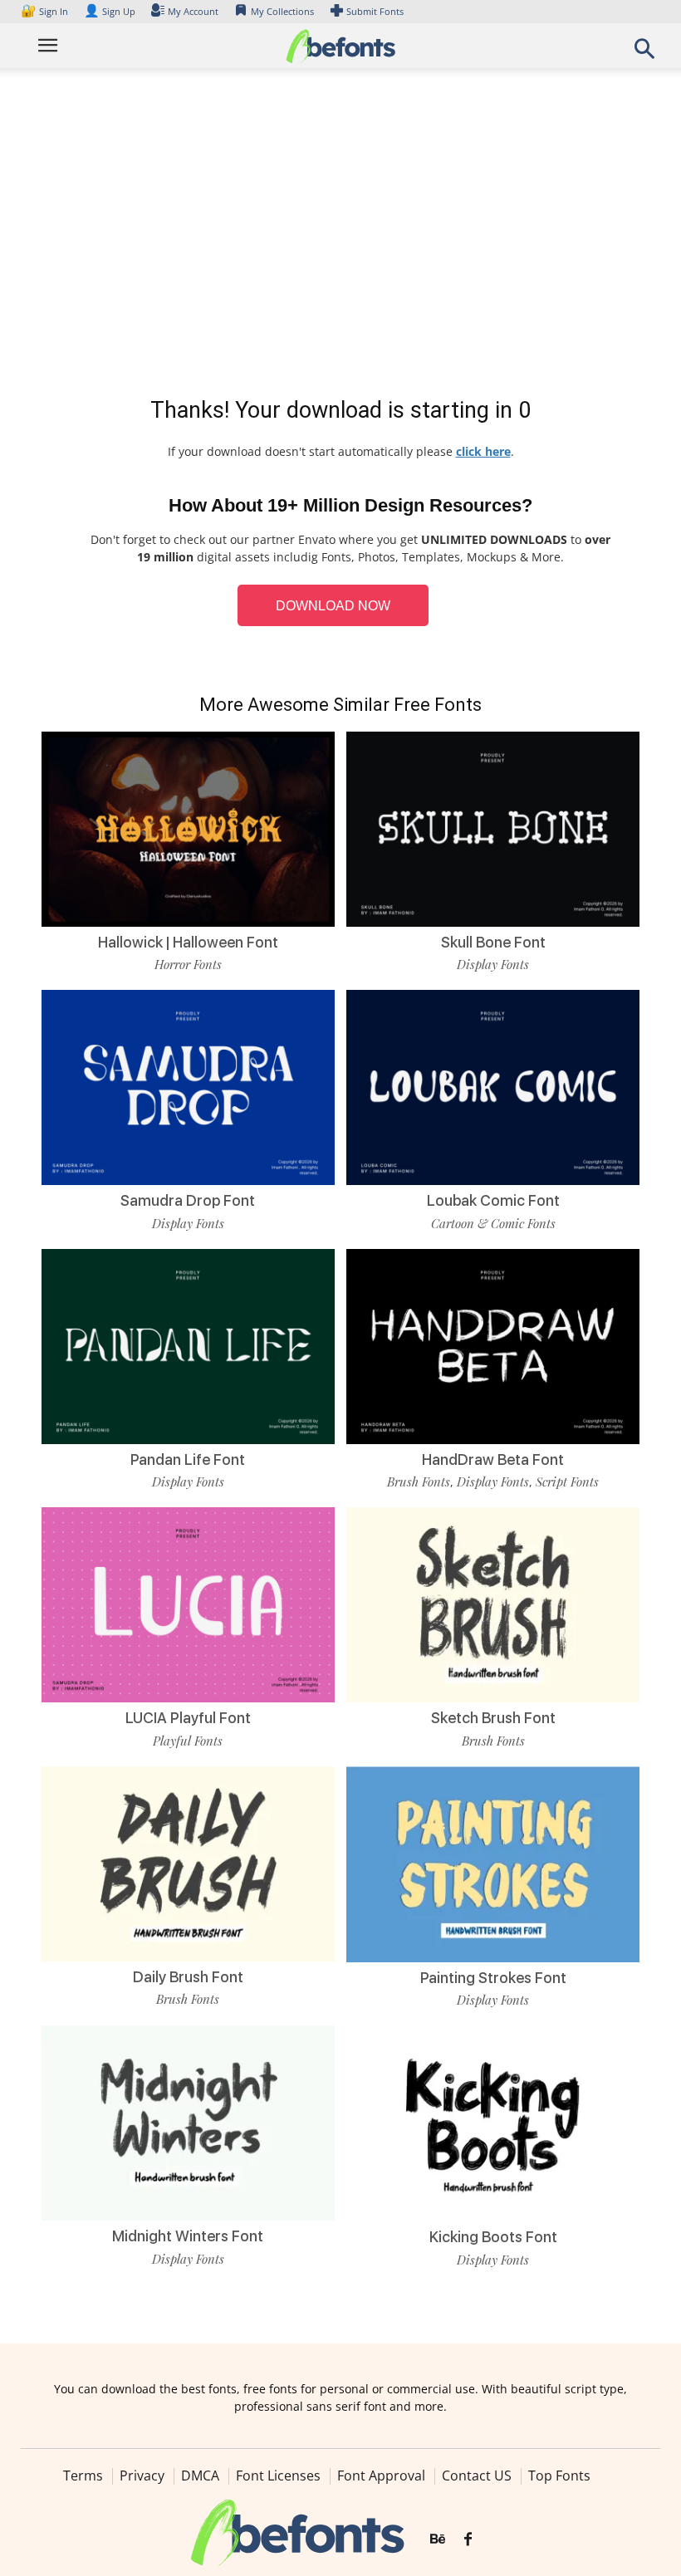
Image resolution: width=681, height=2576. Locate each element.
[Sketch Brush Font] (493, 1604)
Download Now (333, 606)
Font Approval (381, 2476)
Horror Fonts (188, 964)
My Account (193, 11)
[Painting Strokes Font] (493, 1863)
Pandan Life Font (188, 1459)
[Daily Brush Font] (188, 1862)
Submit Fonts (375, 11)
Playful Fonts (188, 1741)
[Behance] (438, 2539)
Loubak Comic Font (493, 1200)
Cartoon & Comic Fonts (493, 1223)
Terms (83, 2476)
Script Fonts (567, 1481)
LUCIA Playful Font (188, 1718)
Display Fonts (493, 964)
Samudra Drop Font (188, 1200)
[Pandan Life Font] (188, 1345)
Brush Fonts (419, 1481)
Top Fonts (559, 2476)
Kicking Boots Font (493, 2237)
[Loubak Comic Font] (493, 1087)
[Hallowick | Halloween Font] (188, 828)
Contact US (477, 2476)
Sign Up (110, 11)
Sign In (46, 11)
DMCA (200, 2476)
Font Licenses (278, 2476)
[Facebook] (468, 2539)
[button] (644, 54)
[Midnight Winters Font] (188, 2121)
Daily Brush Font (188, 1977)
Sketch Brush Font (493, 1718)
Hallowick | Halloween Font (188, 942)
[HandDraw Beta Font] (493, 1345)
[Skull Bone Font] (493, 828)
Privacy (142, 2476)
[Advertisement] (340, 236)
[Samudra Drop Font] (188, 1087)
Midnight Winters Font (188, 2236)
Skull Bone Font (493, 942)
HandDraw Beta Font (493, 1459)
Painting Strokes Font (493, 1978)
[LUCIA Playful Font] (188, 1604)
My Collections (282, 11)
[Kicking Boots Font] (493, 2122)
